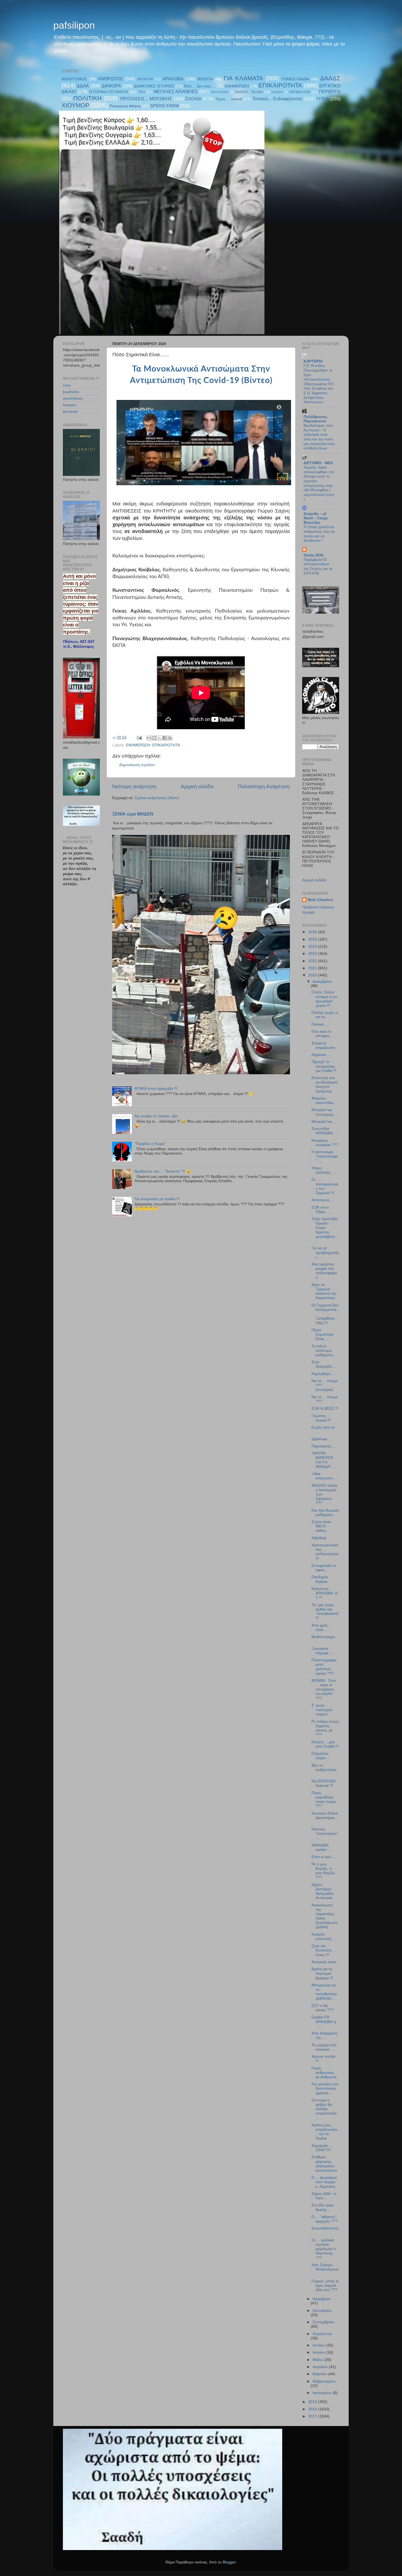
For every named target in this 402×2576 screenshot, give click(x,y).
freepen (70, 405)
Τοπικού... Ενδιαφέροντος (277, 99)
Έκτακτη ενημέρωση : (324, 1045)
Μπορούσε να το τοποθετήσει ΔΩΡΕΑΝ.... (324, 1992)
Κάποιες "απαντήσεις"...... (325, 1834)
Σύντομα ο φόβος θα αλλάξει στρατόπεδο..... (325, 2109)
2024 (313, 947)
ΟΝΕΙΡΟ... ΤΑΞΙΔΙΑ (249, 92)
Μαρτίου (320, 2374)
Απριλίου (321, 2367)
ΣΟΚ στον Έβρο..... (321, 1210)
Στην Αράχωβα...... (325, 1364)
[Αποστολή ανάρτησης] (139, 738)
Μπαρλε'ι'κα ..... (325, 1122)
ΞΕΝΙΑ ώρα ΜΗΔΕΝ (133, 814)
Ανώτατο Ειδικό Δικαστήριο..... (325, 1818)
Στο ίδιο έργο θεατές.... (323, 2207)
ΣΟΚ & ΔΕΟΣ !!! (325, 1408)
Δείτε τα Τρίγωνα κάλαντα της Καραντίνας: (324, 1291)
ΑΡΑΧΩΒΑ (173, 79)
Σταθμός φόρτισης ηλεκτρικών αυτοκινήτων (324, 2164)
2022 (313, 961)
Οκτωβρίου (322, 2311)
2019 (313, 2402)
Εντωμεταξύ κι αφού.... (324, 1568)
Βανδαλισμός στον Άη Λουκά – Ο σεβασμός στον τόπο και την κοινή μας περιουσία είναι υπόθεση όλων (319, 437)
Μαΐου (318, 2360)
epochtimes (73, 398)
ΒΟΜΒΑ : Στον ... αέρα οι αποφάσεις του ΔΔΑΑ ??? (324, 1689)
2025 (313, 939)
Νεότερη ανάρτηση (134, 786)
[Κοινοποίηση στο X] (159, 738)
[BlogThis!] (154, 738)
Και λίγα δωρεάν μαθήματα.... (325, 1513)
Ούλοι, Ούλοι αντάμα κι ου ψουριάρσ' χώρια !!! (324, 999)
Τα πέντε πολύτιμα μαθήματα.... (324, 1351)
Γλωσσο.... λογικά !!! (321, 1418)
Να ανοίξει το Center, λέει (156, 1116)
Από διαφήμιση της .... (324, 2035)
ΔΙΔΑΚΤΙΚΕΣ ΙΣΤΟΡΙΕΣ (154, 86)
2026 (313, 932)
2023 (313, 954)
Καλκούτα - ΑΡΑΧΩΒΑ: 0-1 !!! (325, 1593)
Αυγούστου (322, 2334)
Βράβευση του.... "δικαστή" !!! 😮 (163, 1171)
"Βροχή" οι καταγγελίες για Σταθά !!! (324, 1066)
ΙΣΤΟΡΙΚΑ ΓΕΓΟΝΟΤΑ (109, 92)
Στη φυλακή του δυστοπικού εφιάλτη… (325, 2088)
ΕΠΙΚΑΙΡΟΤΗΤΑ (280, 85)
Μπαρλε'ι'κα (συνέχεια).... (324, 1112)
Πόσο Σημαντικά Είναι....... (322, 1334)
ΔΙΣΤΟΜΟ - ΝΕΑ (318, 463)
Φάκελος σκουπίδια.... (324, 1101)
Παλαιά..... (320, 1024)
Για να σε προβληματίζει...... (325, 1252)
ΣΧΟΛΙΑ (193, 99)
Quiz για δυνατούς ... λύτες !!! (324, 1950)
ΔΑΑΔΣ (330, 78)
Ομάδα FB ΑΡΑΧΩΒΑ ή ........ (324, 2022)
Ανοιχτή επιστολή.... (324, 1937)
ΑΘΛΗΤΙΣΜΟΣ (74, 79)
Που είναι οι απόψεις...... (324, 1034)
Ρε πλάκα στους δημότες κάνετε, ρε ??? (325, 1728)
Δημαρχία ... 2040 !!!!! (322, 2148)
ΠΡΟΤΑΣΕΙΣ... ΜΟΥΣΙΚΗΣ (146, 99)
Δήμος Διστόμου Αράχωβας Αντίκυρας (323, 1891)
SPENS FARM (164, 106)
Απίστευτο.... (323, 1200)
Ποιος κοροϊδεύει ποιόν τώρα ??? (324, 1800)
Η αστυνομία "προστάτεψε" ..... (325, 1156)
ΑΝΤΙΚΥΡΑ (145, 79)
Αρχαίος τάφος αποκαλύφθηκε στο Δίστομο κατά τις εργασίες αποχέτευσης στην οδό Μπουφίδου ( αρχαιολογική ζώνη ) (319, 483)
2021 (313, 968)
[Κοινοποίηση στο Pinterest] (170, 738)
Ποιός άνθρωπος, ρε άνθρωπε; (324, 2073)
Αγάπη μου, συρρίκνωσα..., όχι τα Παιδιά (325, 2132)
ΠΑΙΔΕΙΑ (277, 92)
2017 (313, 2416)
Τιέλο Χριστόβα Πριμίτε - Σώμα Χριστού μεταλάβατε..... (325, 1230)
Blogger (229, 2562)
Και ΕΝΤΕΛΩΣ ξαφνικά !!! (324, 1783)
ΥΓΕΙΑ (322, 99)
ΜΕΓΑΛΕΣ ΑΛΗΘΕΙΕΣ (176, 92)
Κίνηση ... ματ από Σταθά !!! (325, 1744)
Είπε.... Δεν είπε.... (200, 86)
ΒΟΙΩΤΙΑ (205, 79)
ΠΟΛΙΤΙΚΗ (88, 98)
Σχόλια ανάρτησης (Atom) (157, 798)
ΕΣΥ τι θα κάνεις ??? (323, 2008)
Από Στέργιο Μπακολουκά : (325, 2269)
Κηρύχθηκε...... (324, 1374)
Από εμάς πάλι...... (321, 1628)
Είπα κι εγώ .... (324, 1857)
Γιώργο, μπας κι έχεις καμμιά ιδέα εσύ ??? (325, 2285)
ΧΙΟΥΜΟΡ (75, 105)
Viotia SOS (313, 555)
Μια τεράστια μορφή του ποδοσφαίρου (324, 1271)
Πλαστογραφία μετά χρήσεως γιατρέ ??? (324, 1667)
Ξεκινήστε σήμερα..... (323, 1651)
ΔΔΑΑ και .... (322, 1439)
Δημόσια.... (321, 1055)
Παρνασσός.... (324, 1446)
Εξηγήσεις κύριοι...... (322, 1756)
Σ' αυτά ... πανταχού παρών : (322, 1710)
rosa (67, 385)
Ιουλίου (319, 2345)
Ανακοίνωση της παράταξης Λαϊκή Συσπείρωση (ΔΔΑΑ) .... (325, 1916)
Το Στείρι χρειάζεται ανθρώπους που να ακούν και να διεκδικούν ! (319, 534)
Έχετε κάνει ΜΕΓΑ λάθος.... (321, 1526)
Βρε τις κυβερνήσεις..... (325, 1770)
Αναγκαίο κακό (324, 1962)
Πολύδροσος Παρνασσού (315, 419)
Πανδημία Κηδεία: (320, 1579)
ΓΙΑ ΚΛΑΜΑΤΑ (243, 78)
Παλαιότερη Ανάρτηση (264, 786)
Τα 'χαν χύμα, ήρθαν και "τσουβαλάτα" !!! (325, 1612)
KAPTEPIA (313, 361)
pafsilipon (74, 25)
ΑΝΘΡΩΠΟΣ (110, 79)
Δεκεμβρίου (322, 981)
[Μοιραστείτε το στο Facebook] (165, 738)
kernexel (70, 412)
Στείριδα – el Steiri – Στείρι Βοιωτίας (316, 518)
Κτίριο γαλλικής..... (324, 1170)
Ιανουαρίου (323, 2393)
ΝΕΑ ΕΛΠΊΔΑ (220, 92)
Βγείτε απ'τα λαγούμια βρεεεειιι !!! (322, 1973)
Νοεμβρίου (322, 2299)
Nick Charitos (320, 900)
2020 (313, 975)
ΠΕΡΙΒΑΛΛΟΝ (300, 92)
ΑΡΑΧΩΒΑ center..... (322, 1848)
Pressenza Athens (125, 106)
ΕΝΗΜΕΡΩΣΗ (237, 86)
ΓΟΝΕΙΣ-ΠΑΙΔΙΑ (295, 79)
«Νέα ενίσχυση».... (325, 1476)
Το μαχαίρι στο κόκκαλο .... (324, 2047)
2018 (313, 2409)
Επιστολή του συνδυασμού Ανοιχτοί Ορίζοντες (325, 1085)
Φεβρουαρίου (324, 2381)
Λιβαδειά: (319, 1538)
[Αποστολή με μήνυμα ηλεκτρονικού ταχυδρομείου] (149, 738)
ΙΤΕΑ (142, 92)
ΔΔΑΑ (83, 86)
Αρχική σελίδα (197, 786)
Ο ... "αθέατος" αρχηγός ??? (325, 2219)
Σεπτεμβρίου (324, 2322)
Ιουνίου (319, 2352)
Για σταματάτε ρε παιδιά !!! (157, 1199)
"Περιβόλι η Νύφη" (150, 1144)
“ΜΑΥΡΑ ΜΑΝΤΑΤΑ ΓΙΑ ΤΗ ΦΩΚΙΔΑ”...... (325, 1460)
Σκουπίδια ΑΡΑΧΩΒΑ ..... (325, 1131)
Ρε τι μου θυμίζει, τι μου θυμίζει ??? (323, 1871)
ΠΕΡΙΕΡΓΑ (330, 92)
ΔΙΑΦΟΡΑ (111, 86)
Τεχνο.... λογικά (229, 99)
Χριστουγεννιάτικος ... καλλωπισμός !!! (325, 1552)
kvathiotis (71, 392)
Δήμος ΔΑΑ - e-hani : (324, 2196)
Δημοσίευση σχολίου (137, 765)
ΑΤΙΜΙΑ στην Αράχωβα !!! (156, 1089)
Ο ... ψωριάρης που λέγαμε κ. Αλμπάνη (324, 2182)
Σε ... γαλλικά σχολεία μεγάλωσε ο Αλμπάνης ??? (324, 2249)
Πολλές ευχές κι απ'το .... (325, 1015)
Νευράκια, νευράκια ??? (325, 1143)
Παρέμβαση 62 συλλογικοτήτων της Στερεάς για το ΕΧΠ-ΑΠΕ (318, 566)
